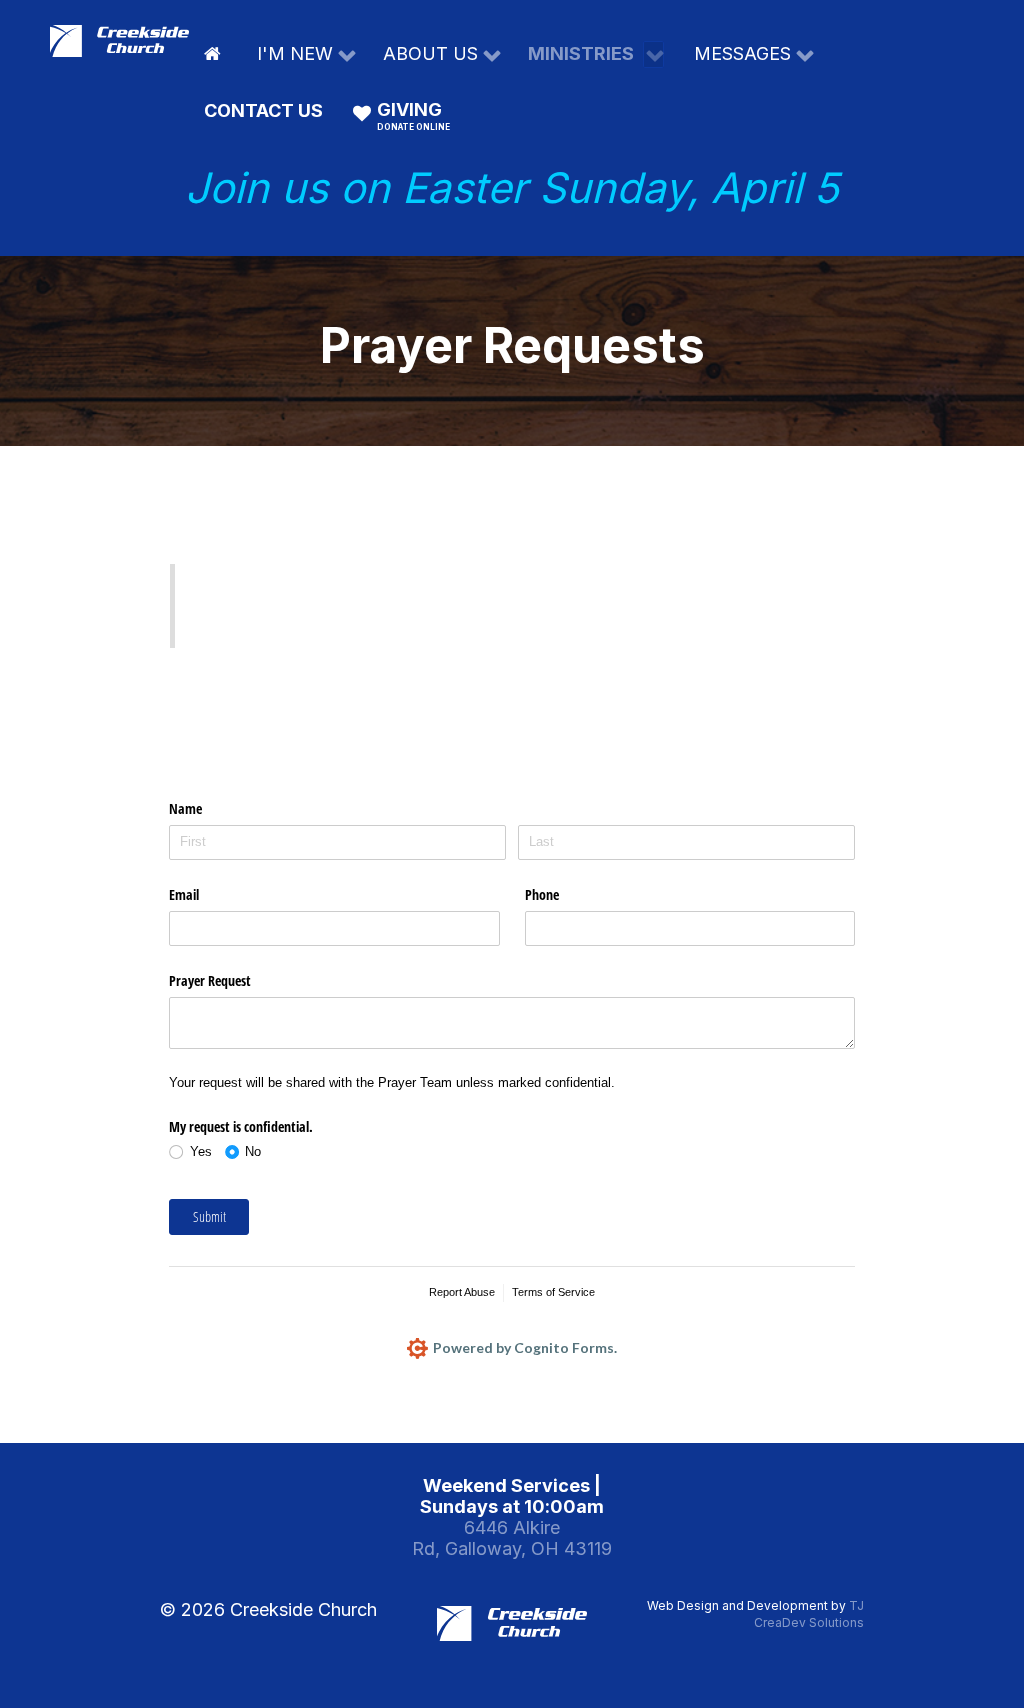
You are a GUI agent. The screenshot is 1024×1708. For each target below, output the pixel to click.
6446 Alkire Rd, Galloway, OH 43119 (512, 1538)
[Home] (215, 53)
